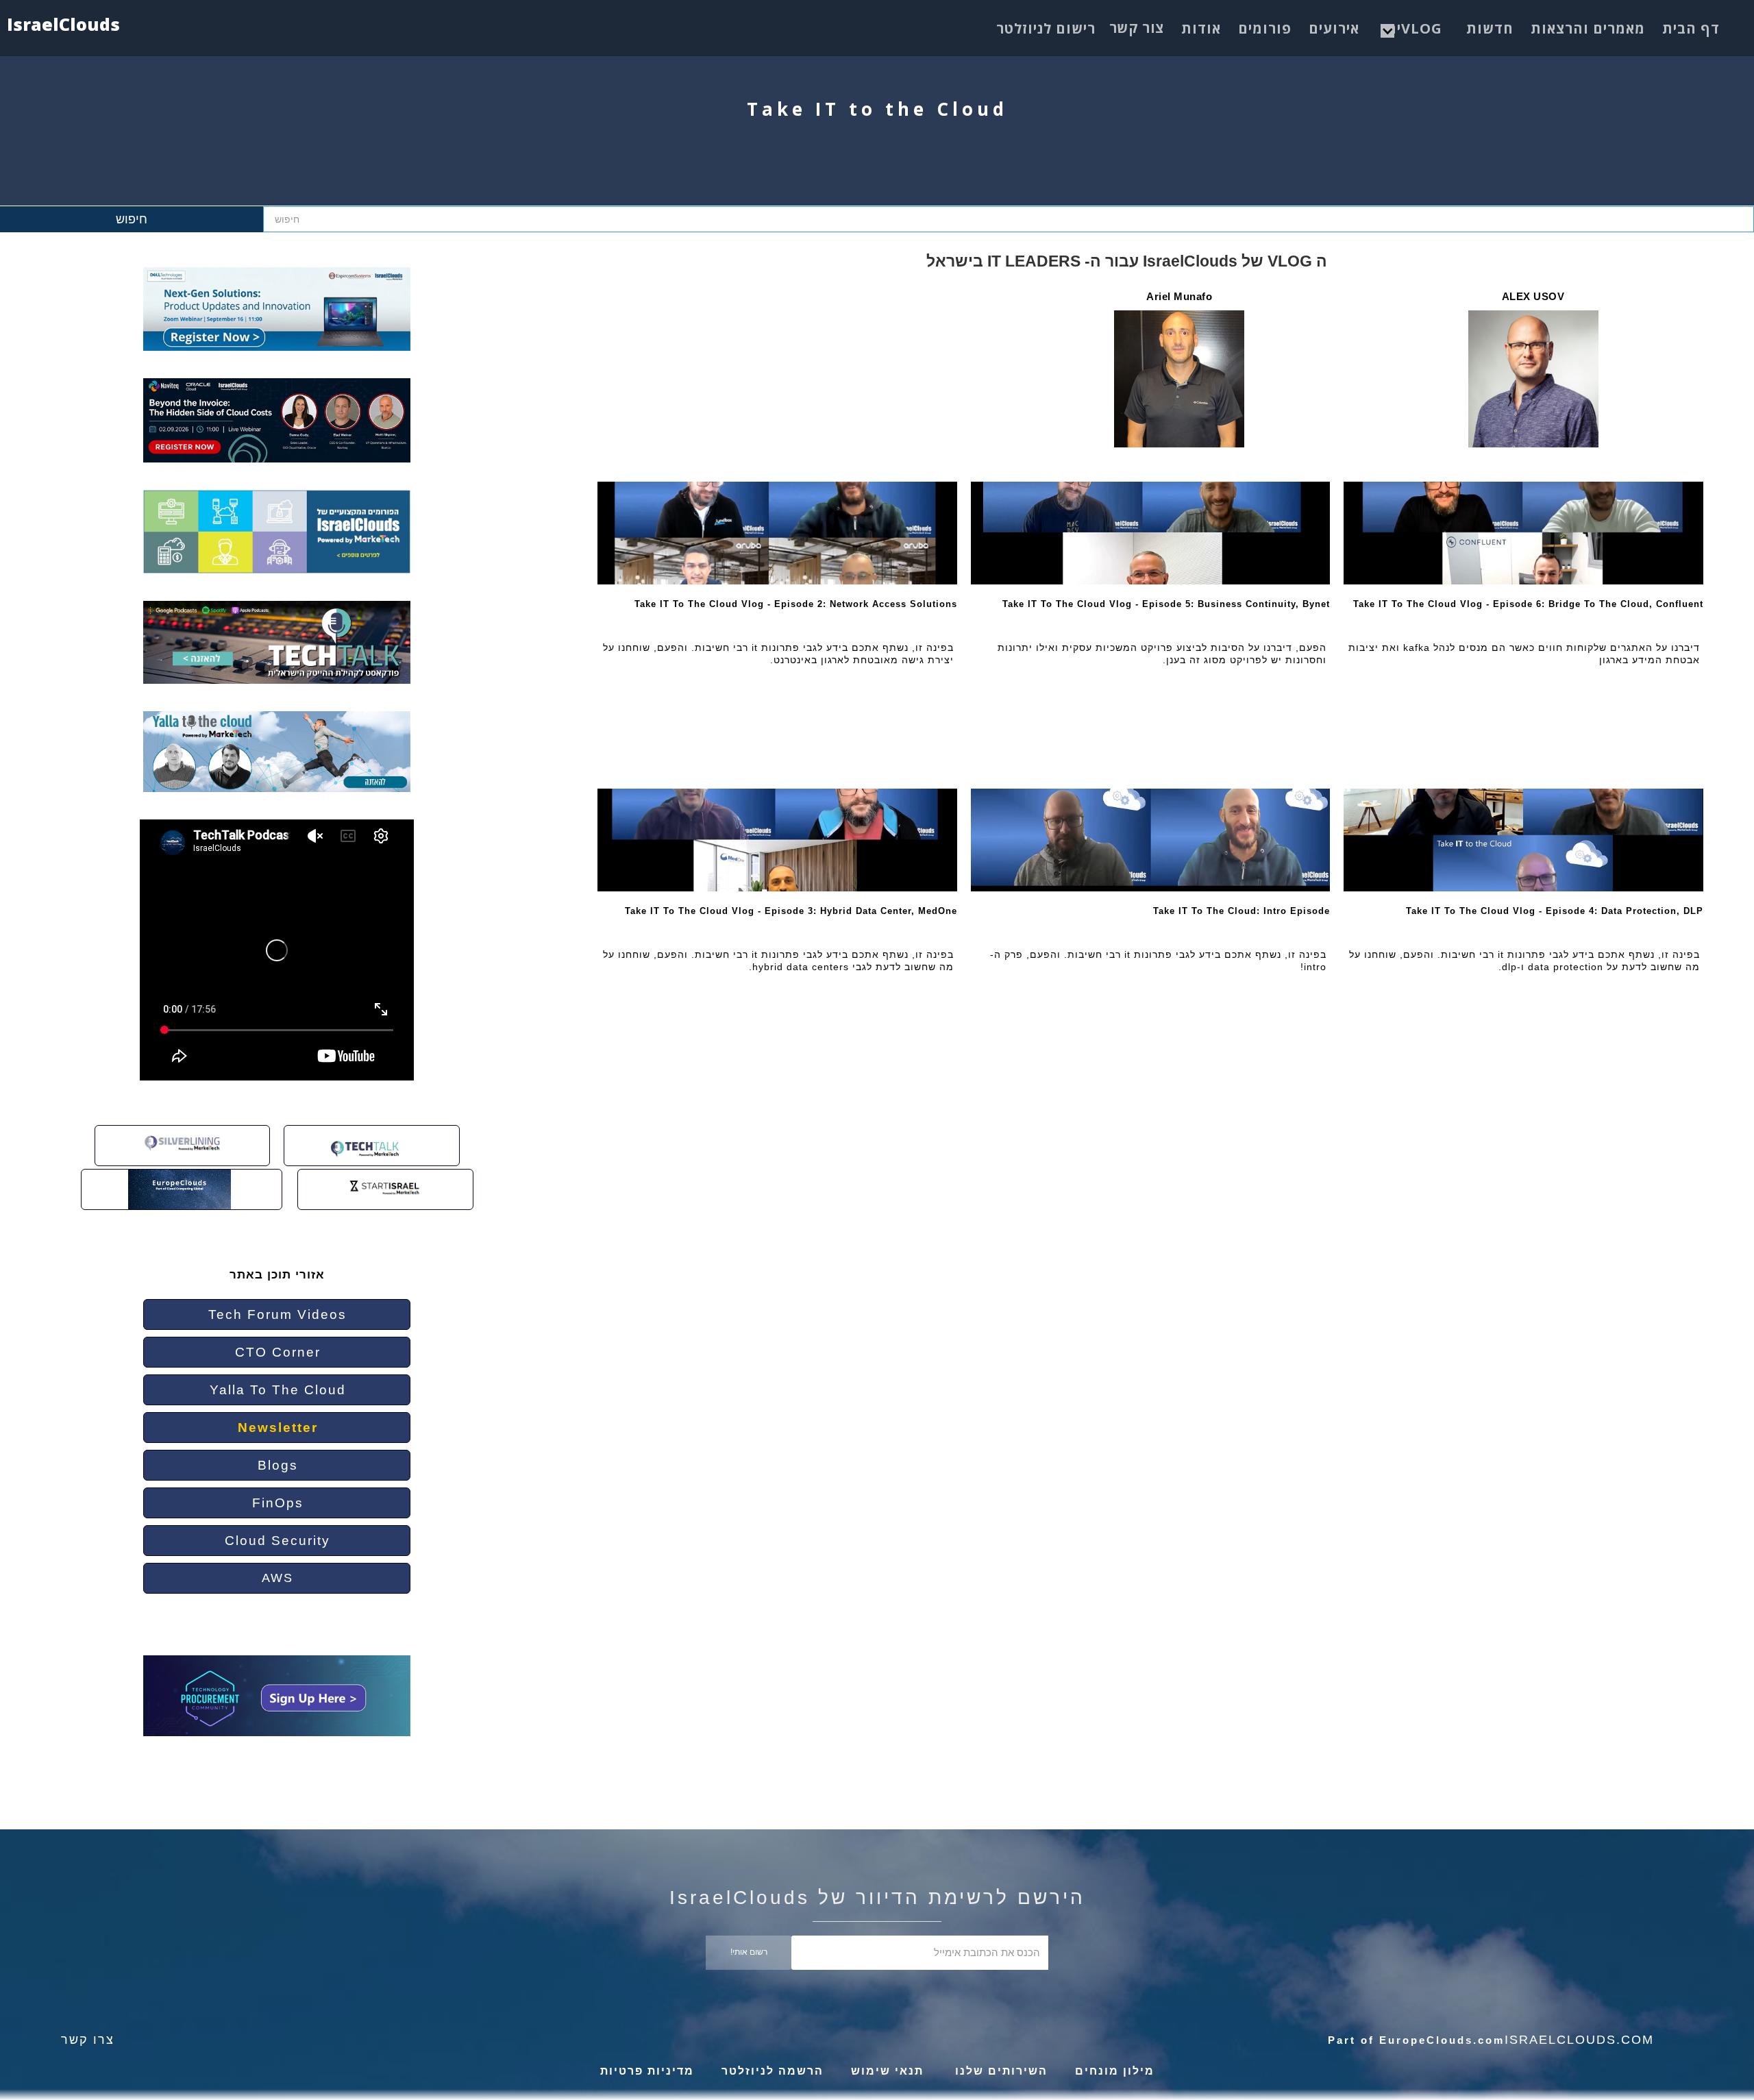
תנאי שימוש (887, 2071)
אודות (1201, 28)
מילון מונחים (1115, 2071)
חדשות (1490, 28)
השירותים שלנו (999, 2071)
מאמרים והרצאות (1588, 28)
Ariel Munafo (1179, 296)
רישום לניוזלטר (1046, 28)
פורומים (1265, 28)
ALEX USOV (1533, 296)
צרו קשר (88, 2040)
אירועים (1334, 28)
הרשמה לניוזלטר (773, 2071)
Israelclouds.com (1579, 2040)
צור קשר (1137, 28)
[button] (1415, 25)
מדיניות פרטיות (647, 2071)
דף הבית (1691, 28)
